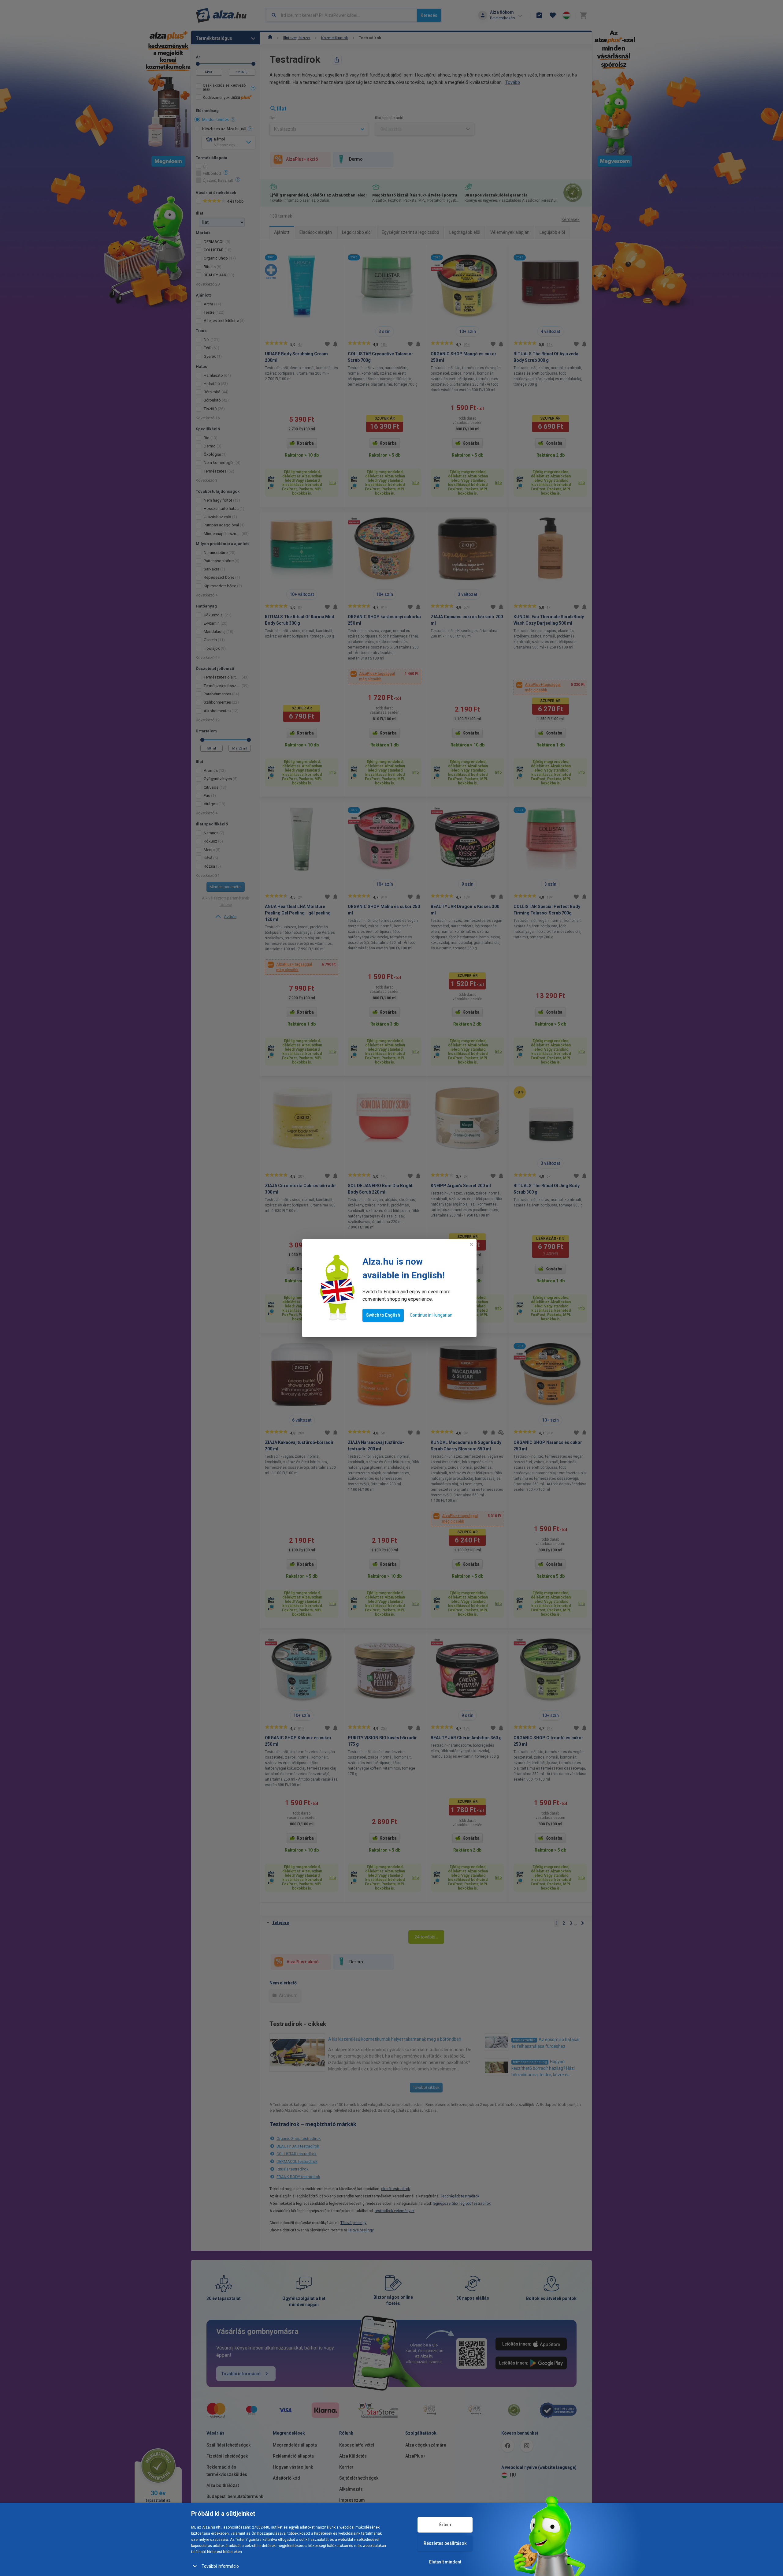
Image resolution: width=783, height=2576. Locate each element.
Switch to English (383, 1315)
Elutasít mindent (445, 2562)
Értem (445, 2525)
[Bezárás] (471, 1244)
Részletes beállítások (445, 2543)
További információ (220, 2566)
